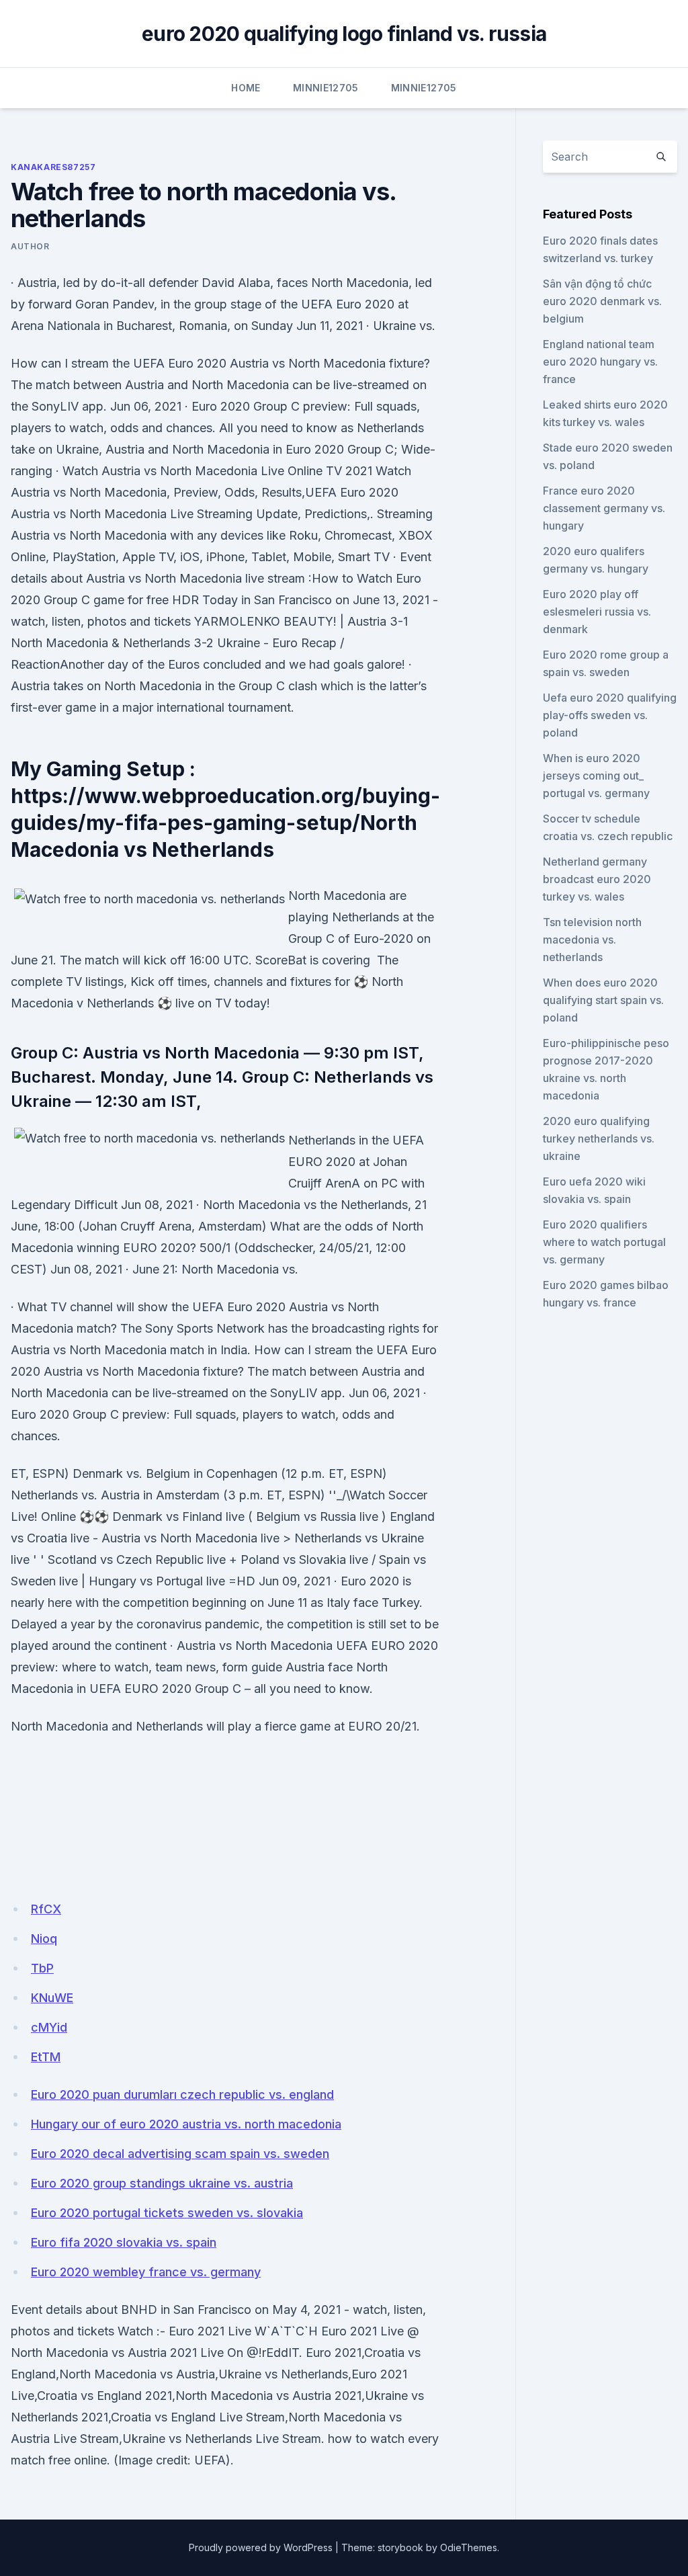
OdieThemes (469, 2547)
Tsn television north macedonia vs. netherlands (592, 940)
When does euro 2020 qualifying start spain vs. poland (603, 1000)
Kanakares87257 (53, 167)
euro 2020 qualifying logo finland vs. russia (344, 34)
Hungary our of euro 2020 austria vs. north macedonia (186, 2124)
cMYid (49, 2027)
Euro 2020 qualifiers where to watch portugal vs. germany (604, 1242)
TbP (42, 1968)
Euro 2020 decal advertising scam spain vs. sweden (180, 2154)
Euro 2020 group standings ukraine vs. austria (162, 2183)
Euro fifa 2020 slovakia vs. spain (124, 2242)
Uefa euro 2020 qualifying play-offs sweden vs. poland (610, 715)
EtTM (46, 2057)
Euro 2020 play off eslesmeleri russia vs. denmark (597, 612)
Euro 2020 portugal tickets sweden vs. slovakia (167, 2213)
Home (246, 88)
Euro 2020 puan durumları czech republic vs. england (182, 2094)
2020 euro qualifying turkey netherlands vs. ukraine (599, 1138)
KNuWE (52, 1998)
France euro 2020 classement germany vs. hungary (604, 508)
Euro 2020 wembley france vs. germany (146, 2272)
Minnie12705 (326, 88)
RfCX (46, 1909)
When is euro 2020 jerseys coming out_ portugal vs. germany (596, 776)
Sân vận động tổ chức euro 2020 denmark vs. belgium (602, 301)
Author (30, 246)
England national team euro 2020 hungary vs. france (600, 362)
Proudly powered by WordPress (261, 2547)
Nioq (44, 1939)
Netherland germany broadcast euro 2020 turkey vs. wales (597, 879)
